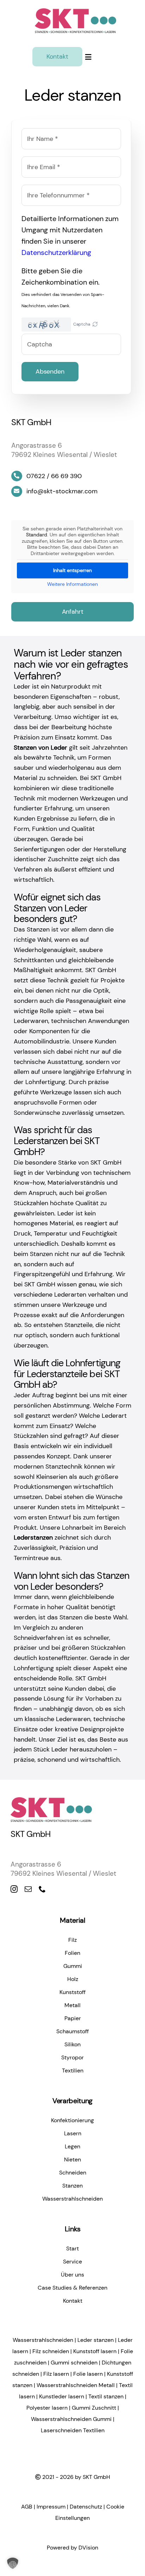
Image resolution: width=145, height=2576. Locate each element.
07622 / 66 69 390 (54, 476)
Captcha (82, 324)
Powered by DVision (72, 2548)
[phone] (42, 1889)
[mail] (28, 1889)
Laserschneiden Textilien (73, 2430)
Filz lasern (56, 2374)
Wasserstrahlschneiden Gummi (71, 2419)
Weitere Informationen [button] (72, 584)
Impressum (51, 2507)
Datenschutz (86, 2507)
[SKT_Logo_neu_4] (75, 8)
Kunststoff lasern (95, 2351)
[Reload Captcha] (95, 324)
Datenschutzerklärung (56, 252)
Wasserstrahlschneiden (43, 2340)
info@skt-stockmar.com (62, 491)
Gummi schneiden (74, 2363)
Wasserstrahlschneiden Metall (76, 2385)
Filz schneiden (51, 2351)
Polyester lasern (47, 2408)
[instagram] (14, 1889)
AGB (27, 2507)
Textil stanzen (106, 2396)
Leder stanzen (96, 2340)
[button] (95, 325)
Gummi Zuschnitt (94, 2408)
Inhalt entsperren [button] (72, 570)
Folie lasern (88, 2374)
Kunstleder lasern (62, 2396)
